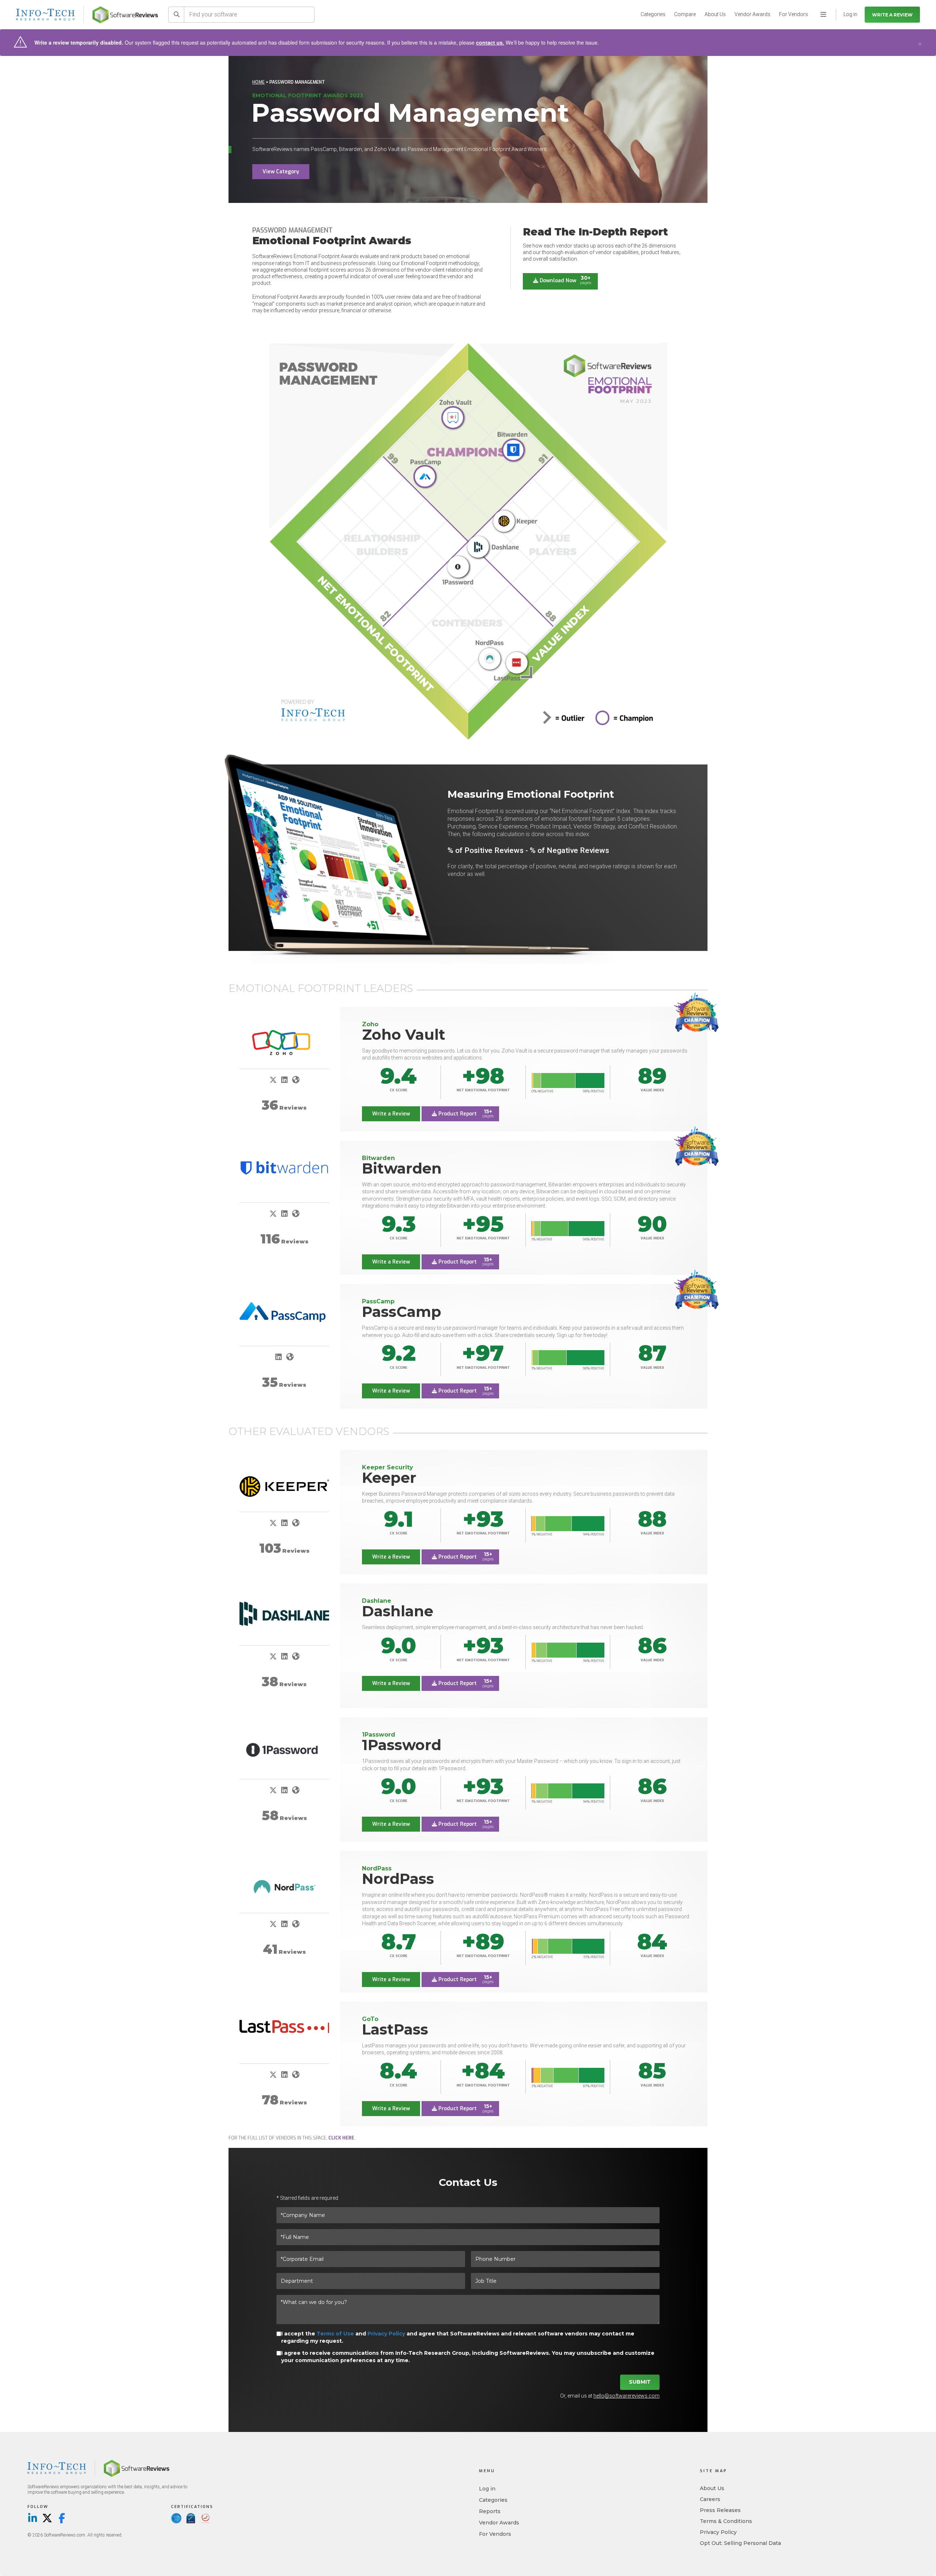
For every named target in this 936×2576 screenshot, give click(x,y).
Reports (490, 2511)
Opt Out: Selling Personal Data (740, 2543)
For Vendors (794, 14)
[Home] (125, 15)
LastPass (395, 2029)
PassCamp (402, 1312)
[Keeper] (284, 1487)
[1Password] (284, 1750)
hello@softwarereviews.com (626, 2396)
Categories (653, 14)
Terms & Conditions (726, 2521)
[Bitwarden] (284, 1168)
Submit (640, 2382)
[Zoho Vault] (284, 1043)
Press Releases (720, 2510)
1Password (402, 1745)
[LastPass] (284, 2027)
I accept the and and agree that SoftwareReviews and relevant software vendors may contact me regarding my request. (458, 2337)
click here (341, 2138)
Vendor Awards (752, 14)
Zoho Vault (404, 1034)
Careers (710, 2499)
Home (258, 82)
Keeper (389, 1478)
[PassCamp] (284, 1312)
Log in (487, 2489)
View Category (281, 172)
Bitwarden (402, 1168)
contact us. (490, 42)
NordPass (398, 1879)
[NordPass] (284, 1888)
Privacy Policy (386, 2334)
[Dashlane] (284, 1614)
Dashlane (398, 1611)
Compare (685, 14)
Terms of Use (335, 2334)
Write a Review (892, 15)
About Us (715, 14)
